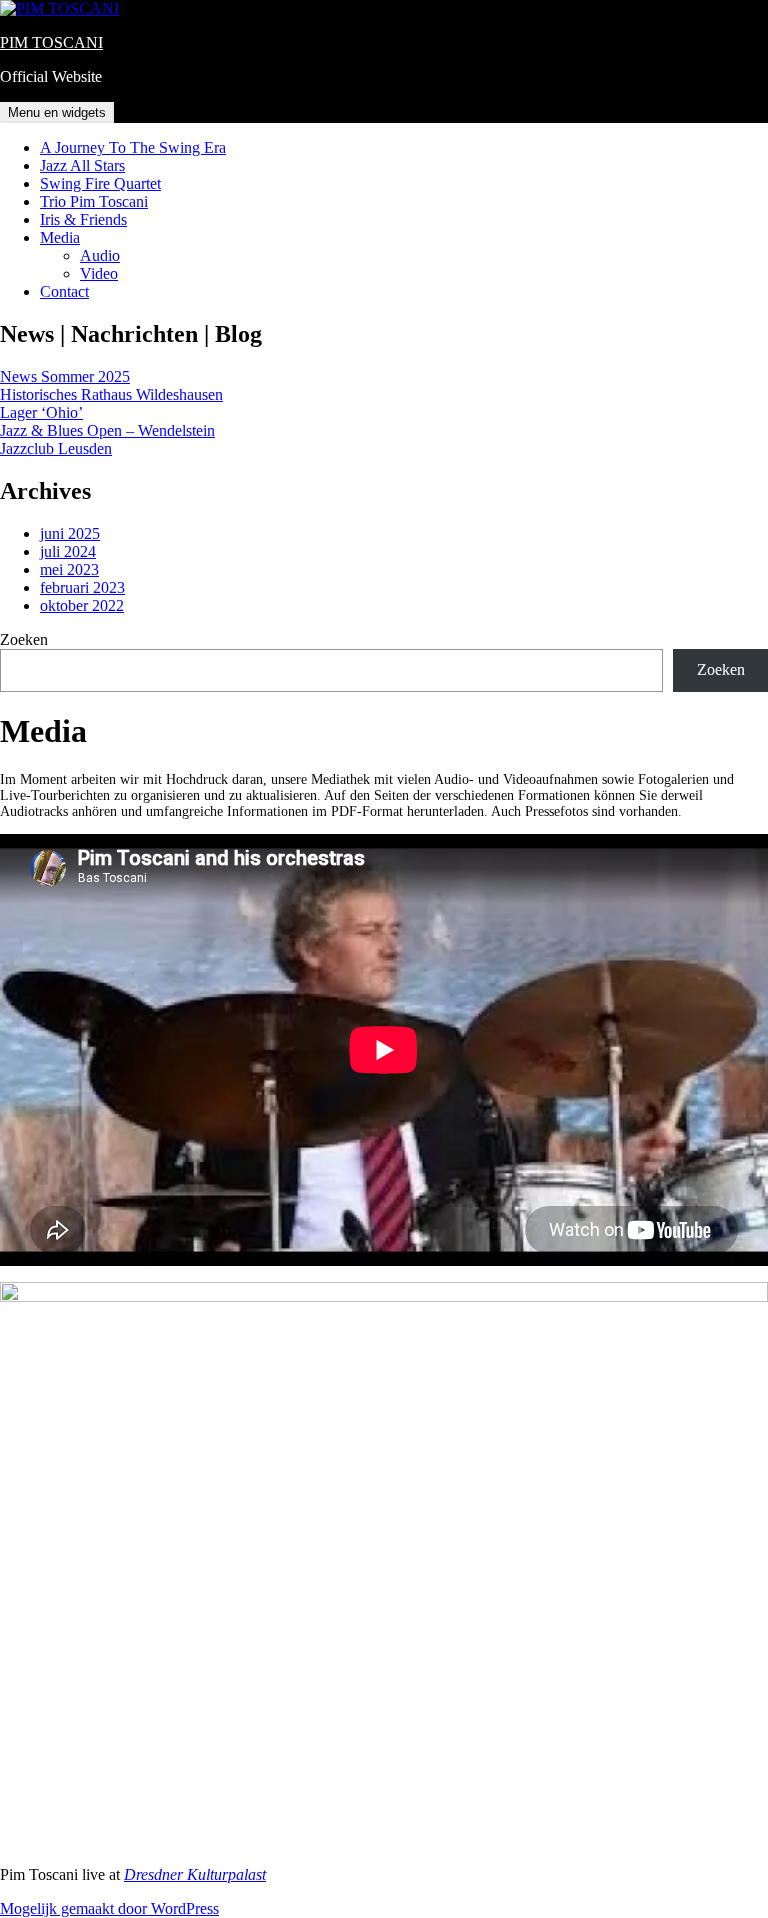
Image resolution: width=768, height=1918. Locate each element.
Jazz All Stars (82, 165)
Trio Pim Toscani (94, 201)
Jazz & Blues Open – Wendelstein (107, 430)
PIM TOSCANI (51, 42)
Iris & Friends (83, 219)
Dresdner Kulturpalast (195, 1874)
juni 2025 (70, 533)
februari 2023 (82, 587)
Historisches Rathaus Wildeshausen (111, 394)
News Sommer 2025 (65, 376)
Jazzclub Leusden (56, 448)
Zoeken (24, 639)
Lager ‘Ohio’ (41, 412)
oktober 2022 (82, 605)
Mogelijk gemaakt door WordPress (109, 1908)
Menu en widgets (57, 112)
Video (99, 273)
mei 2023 (69, 569)
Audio (100, 255)
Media (60, 237)
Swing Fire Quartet (100, 183)
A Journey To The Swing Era (133, 147)
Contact (64, 291)
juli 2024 (68, 551)
